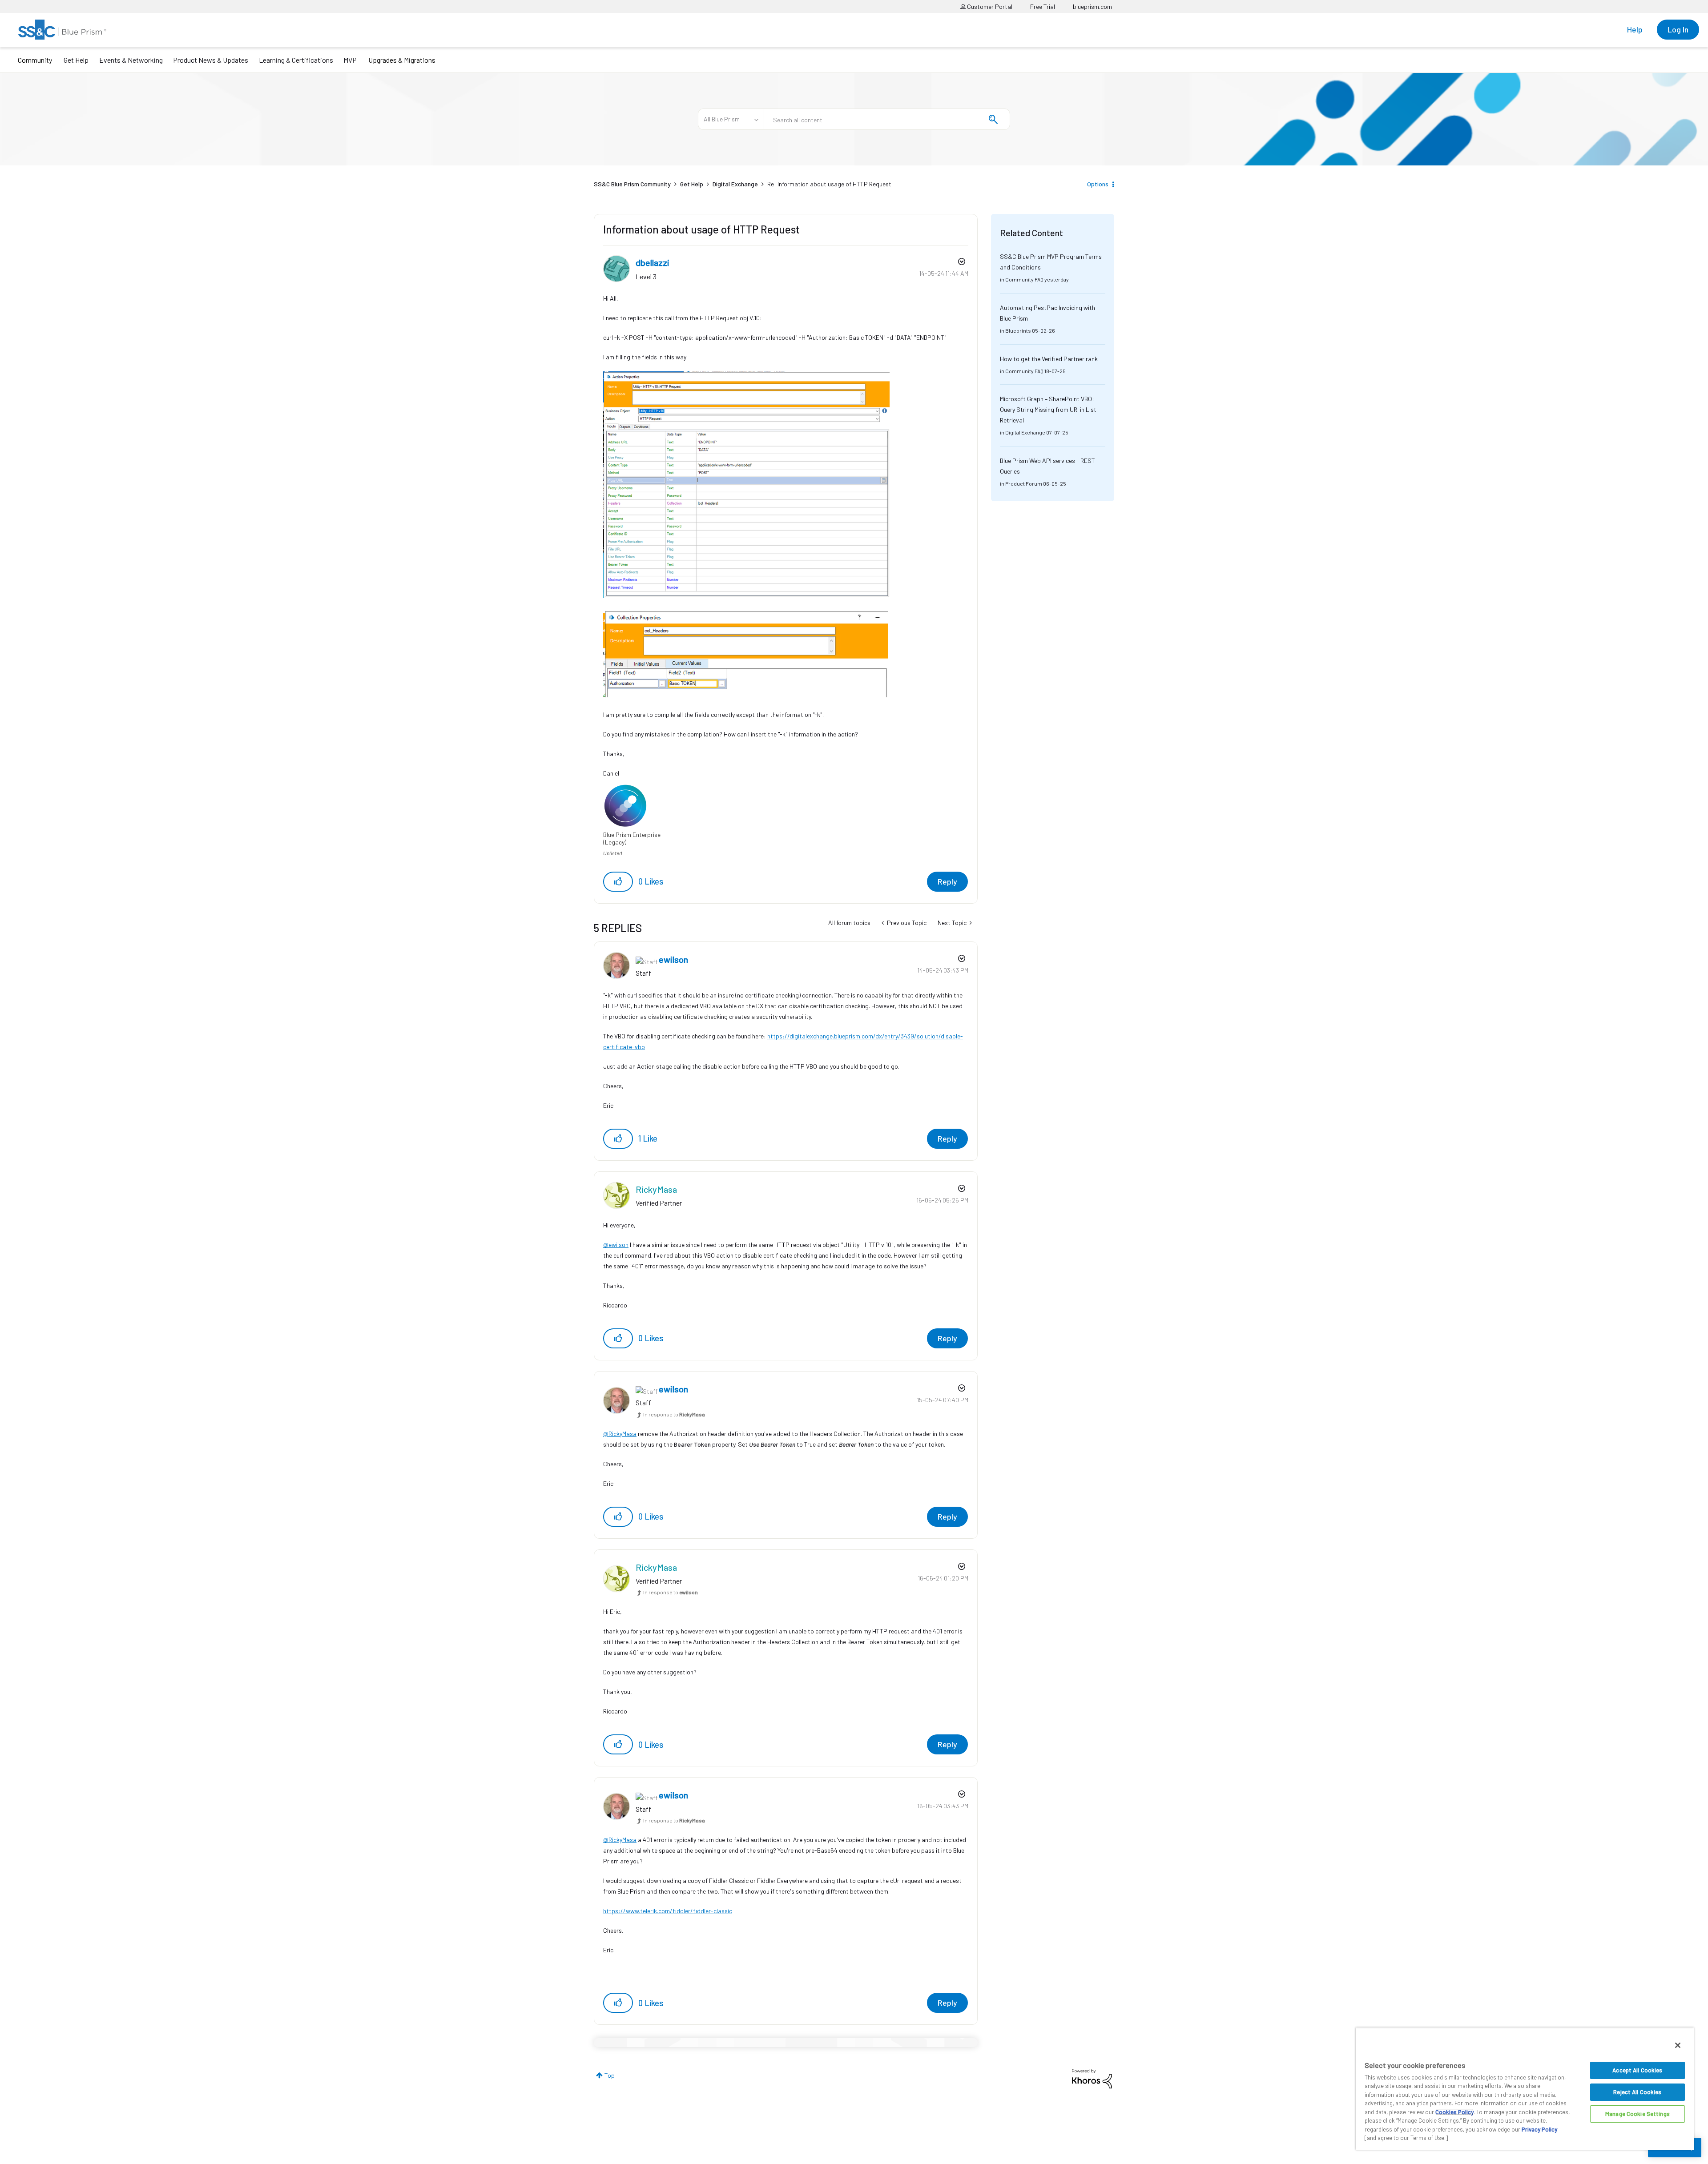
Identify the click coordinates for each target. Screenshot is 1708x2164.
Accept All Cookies (1637, 2070)
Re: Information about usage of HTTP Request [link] (829, 184)
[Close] (1678, 2045)
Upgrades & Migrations (402, 60)
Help (1635, 29)
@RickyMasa (620, 1434)
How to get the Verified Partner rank (1049, 359)
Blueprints (1018, 330)
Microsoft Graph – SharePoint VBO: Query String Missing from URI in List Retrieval (1048, 409)
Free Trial (1043, 6)
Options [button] (1098, 184)
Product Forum (1024, 483)
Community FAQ (1024, 279)
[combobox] (887, 119)
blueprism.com (1092, 6)
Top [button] (610, 2075)
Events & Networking (131, 60)
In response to (674, 1414)
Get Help (76, 60)
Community (35, 60)
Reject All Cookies (1637, 2092)
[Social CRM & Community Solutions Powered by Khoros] (1092, 2078)
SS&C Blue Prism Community (632, 184)
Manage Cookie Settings (1638, 2114)
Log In (1678, 29)
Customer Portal (989, 6)
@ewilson (616, 1245)
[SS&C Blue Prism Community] (62, 30)
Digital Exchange (735, 184)
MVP (350, 60)
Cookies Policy (1454, 2112)
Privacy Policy (1539, 2129)
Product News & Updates (211, 60)
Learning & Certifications (296, 60)
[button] (618, 882)
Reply (947, 881)
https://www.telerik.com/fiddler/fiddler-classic (668, 1911)
